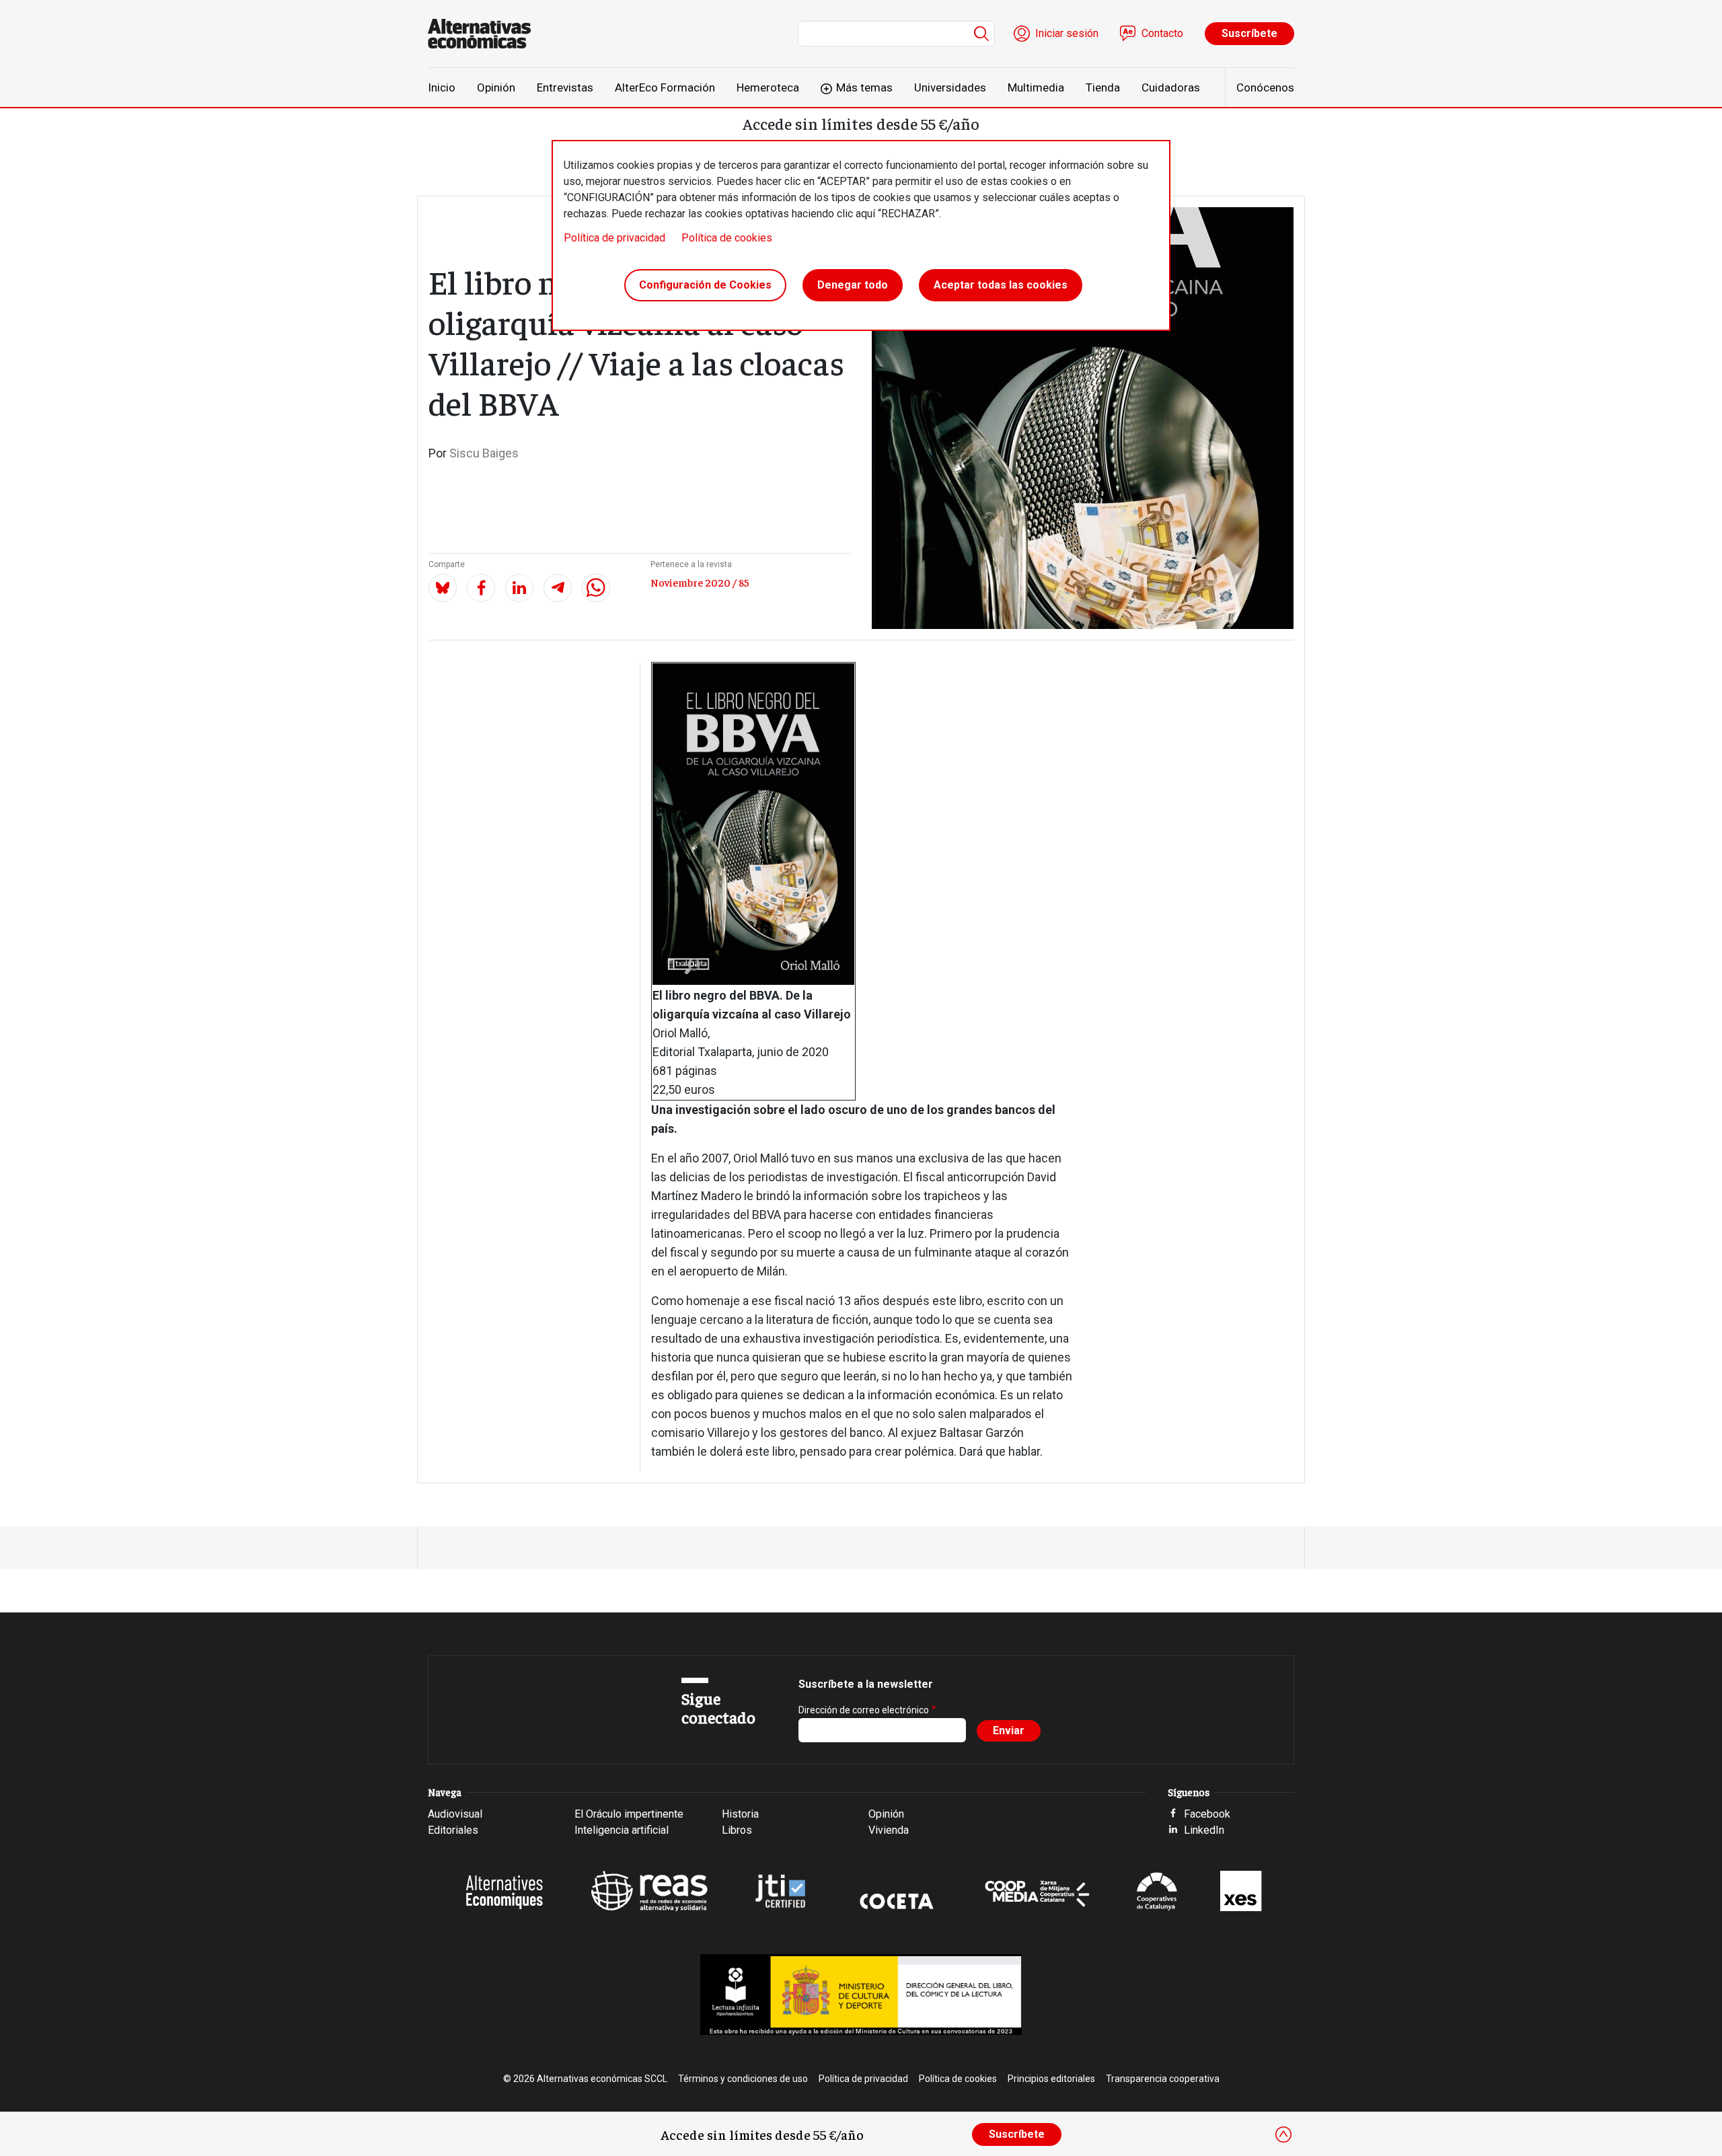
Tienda (1103, 87)
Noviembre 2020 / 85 (700, 582)
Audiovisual (455, 1814)
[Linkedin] (519, 588)
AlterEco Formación (665, 87)
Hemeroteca (768, 87)
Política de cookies (727, 238)
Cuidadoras (1171, 87)
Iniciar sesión (1067, 33)
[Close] (1283, 2134)
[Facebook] (481, 588)
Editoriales (453, 1830)
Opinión (496, 87)
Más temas (864, 87)
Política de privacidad (614, 238)
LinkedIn (1204, 1830)
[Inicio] (485, 34)
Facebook (1207, 1814)
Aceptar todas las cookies (1001, 285)
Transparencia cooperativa (1163, 2079)
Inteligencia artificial (622, 1830)
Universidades (950, 87)
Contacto (1162, 33)
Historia (740, 1814)
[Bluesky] (443, 588)
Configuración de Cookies (705, 285)
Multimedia (1036, 87)
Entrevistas (565, 87)
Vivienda (889, 1830)
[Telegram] (558, 588)
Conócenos (1265, 87)
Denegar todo (853, 285)
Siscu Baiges (484, 453)
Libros (737, 1830)
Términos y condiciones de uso (743, 2079)
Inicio (442, 87)
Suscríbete (1249, 33)
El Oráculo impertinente (629, 1814)
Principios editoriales (1051, 2079)
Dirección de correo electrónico (864, 1710)
